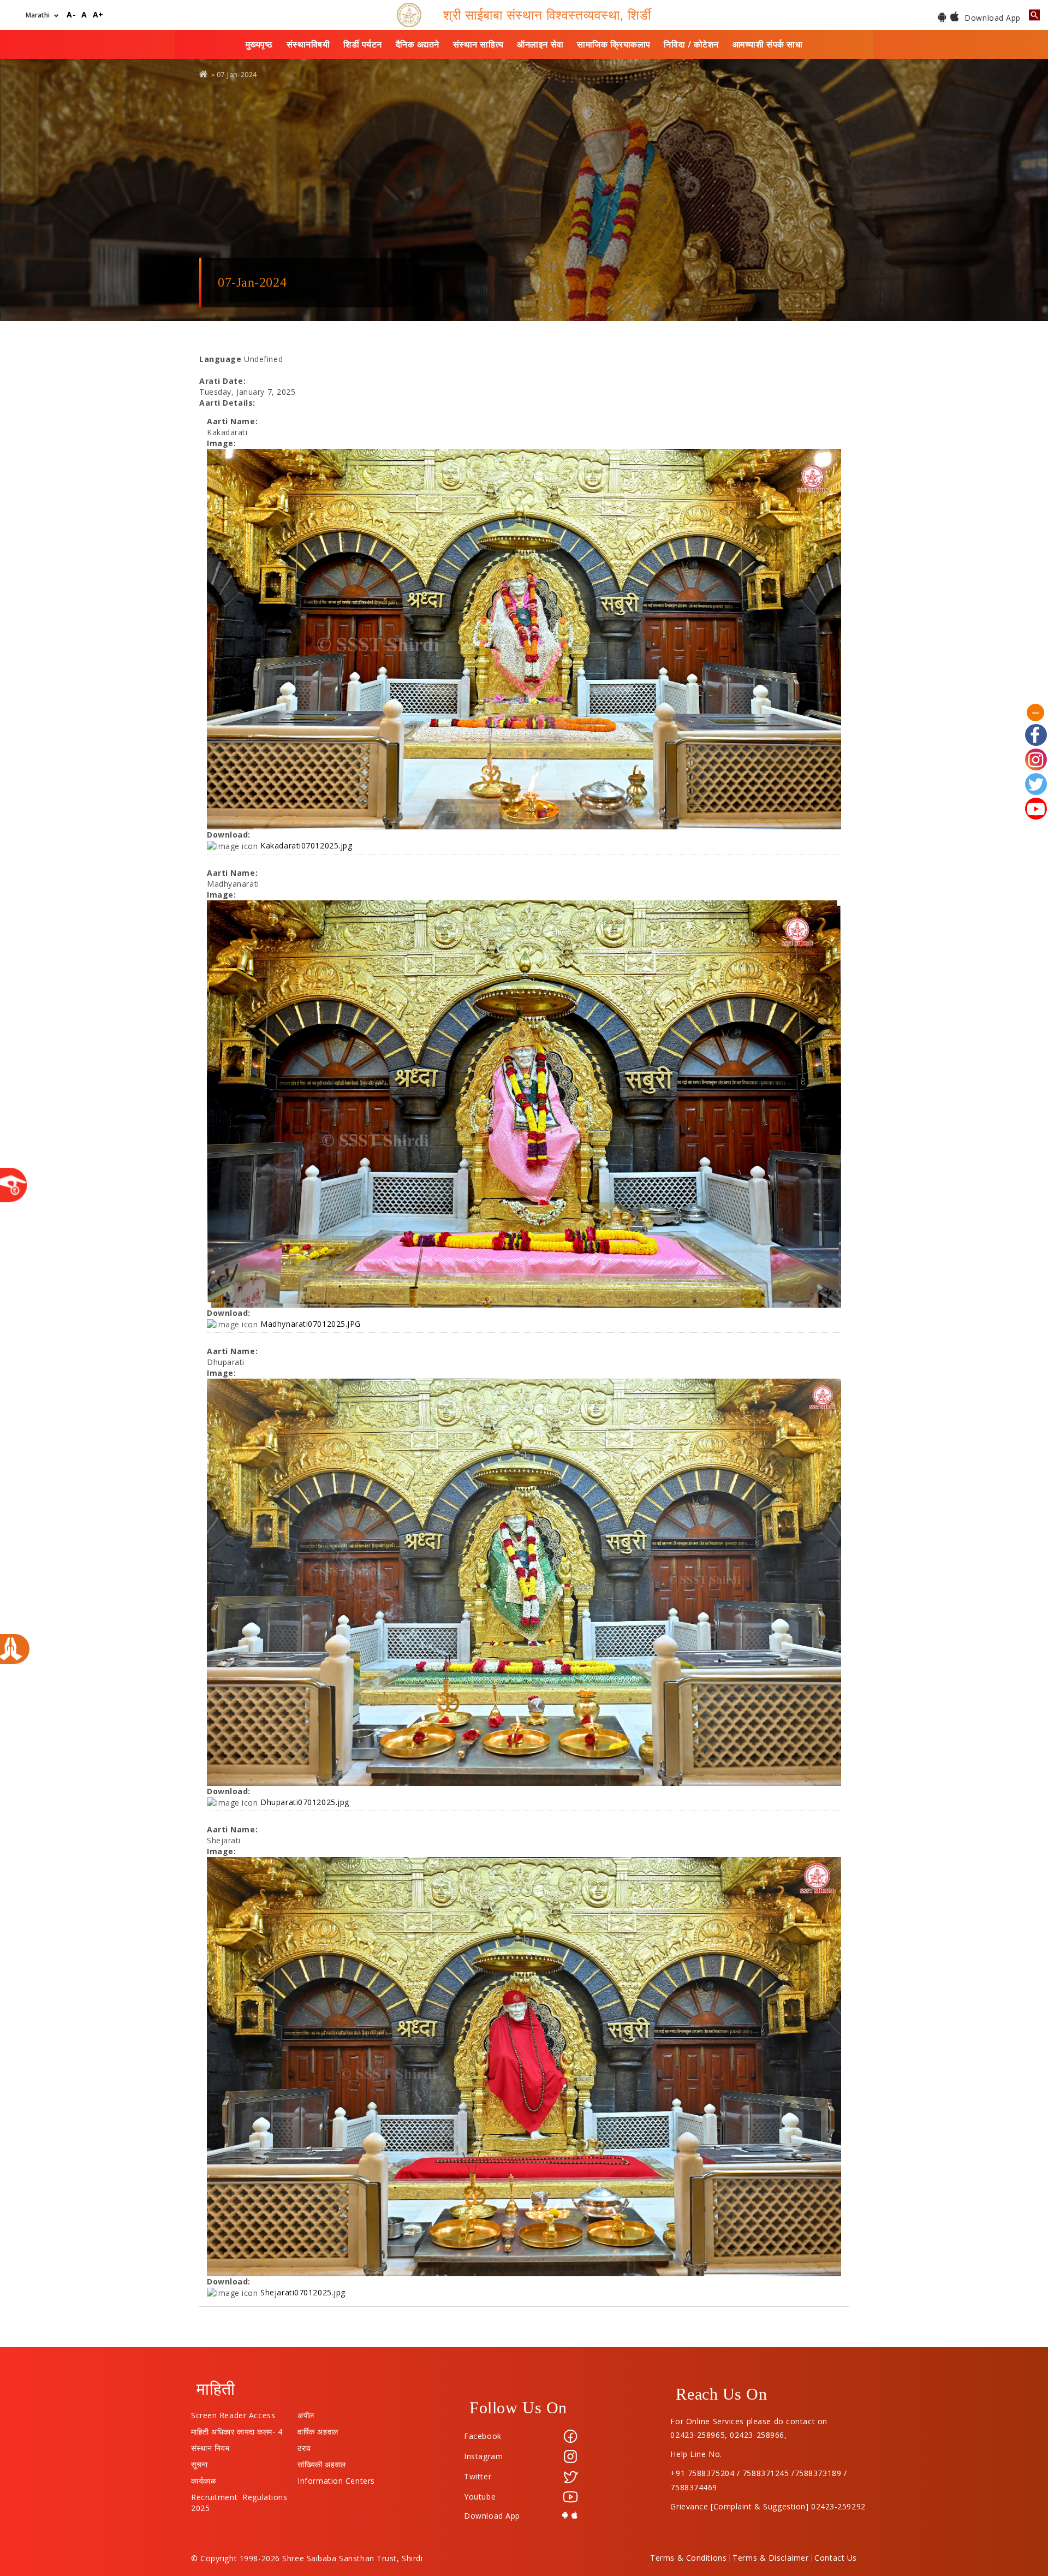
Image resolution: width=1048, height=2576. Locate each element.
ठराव (304, 2446)
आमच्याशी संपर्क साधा (768, 44)
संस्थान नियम (210, 2446)
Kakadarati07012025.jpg (306, 845)
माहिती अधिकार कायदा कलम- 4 (237, 2429)
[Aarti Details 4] (524, 2067)
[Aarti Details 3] (524, 1582)
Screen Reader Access (233, 2413)
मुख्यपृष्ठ (259, 44)
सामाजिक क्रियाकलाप (614, 44)
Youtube (480, 2497)
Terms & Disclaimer (770, 2558)
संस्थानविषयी (308, 44)
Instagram (483, 2456)
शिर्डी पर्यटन (363, 44)
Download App (992, 18)
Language (220, 359)
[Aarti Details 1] (524, 639)
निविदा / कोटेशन (691, 44)
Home (204, 74)
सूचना (200, 2462)
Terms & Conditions (688, 2558)
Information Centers (336, 2478)
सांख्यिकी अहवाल (321, 2462)
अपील (306, 2413)
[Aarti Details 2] (524, 1104)
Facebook (483, 2436)
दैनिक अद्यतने (418, 44)
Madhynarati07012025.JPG (311, 1324)
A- (71, 15)
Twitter (478, 2476)
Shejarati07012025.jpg (303, 2292)
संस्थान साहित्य (478, 44)
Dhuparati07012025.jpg (305, 1802)
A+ (98, 15)
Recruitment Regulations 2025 (239, 2495)
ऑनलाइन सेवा (540, 44)
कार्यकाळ (203, 2478)
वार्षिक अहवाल (318, 2429)
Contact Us (836, 2558)
